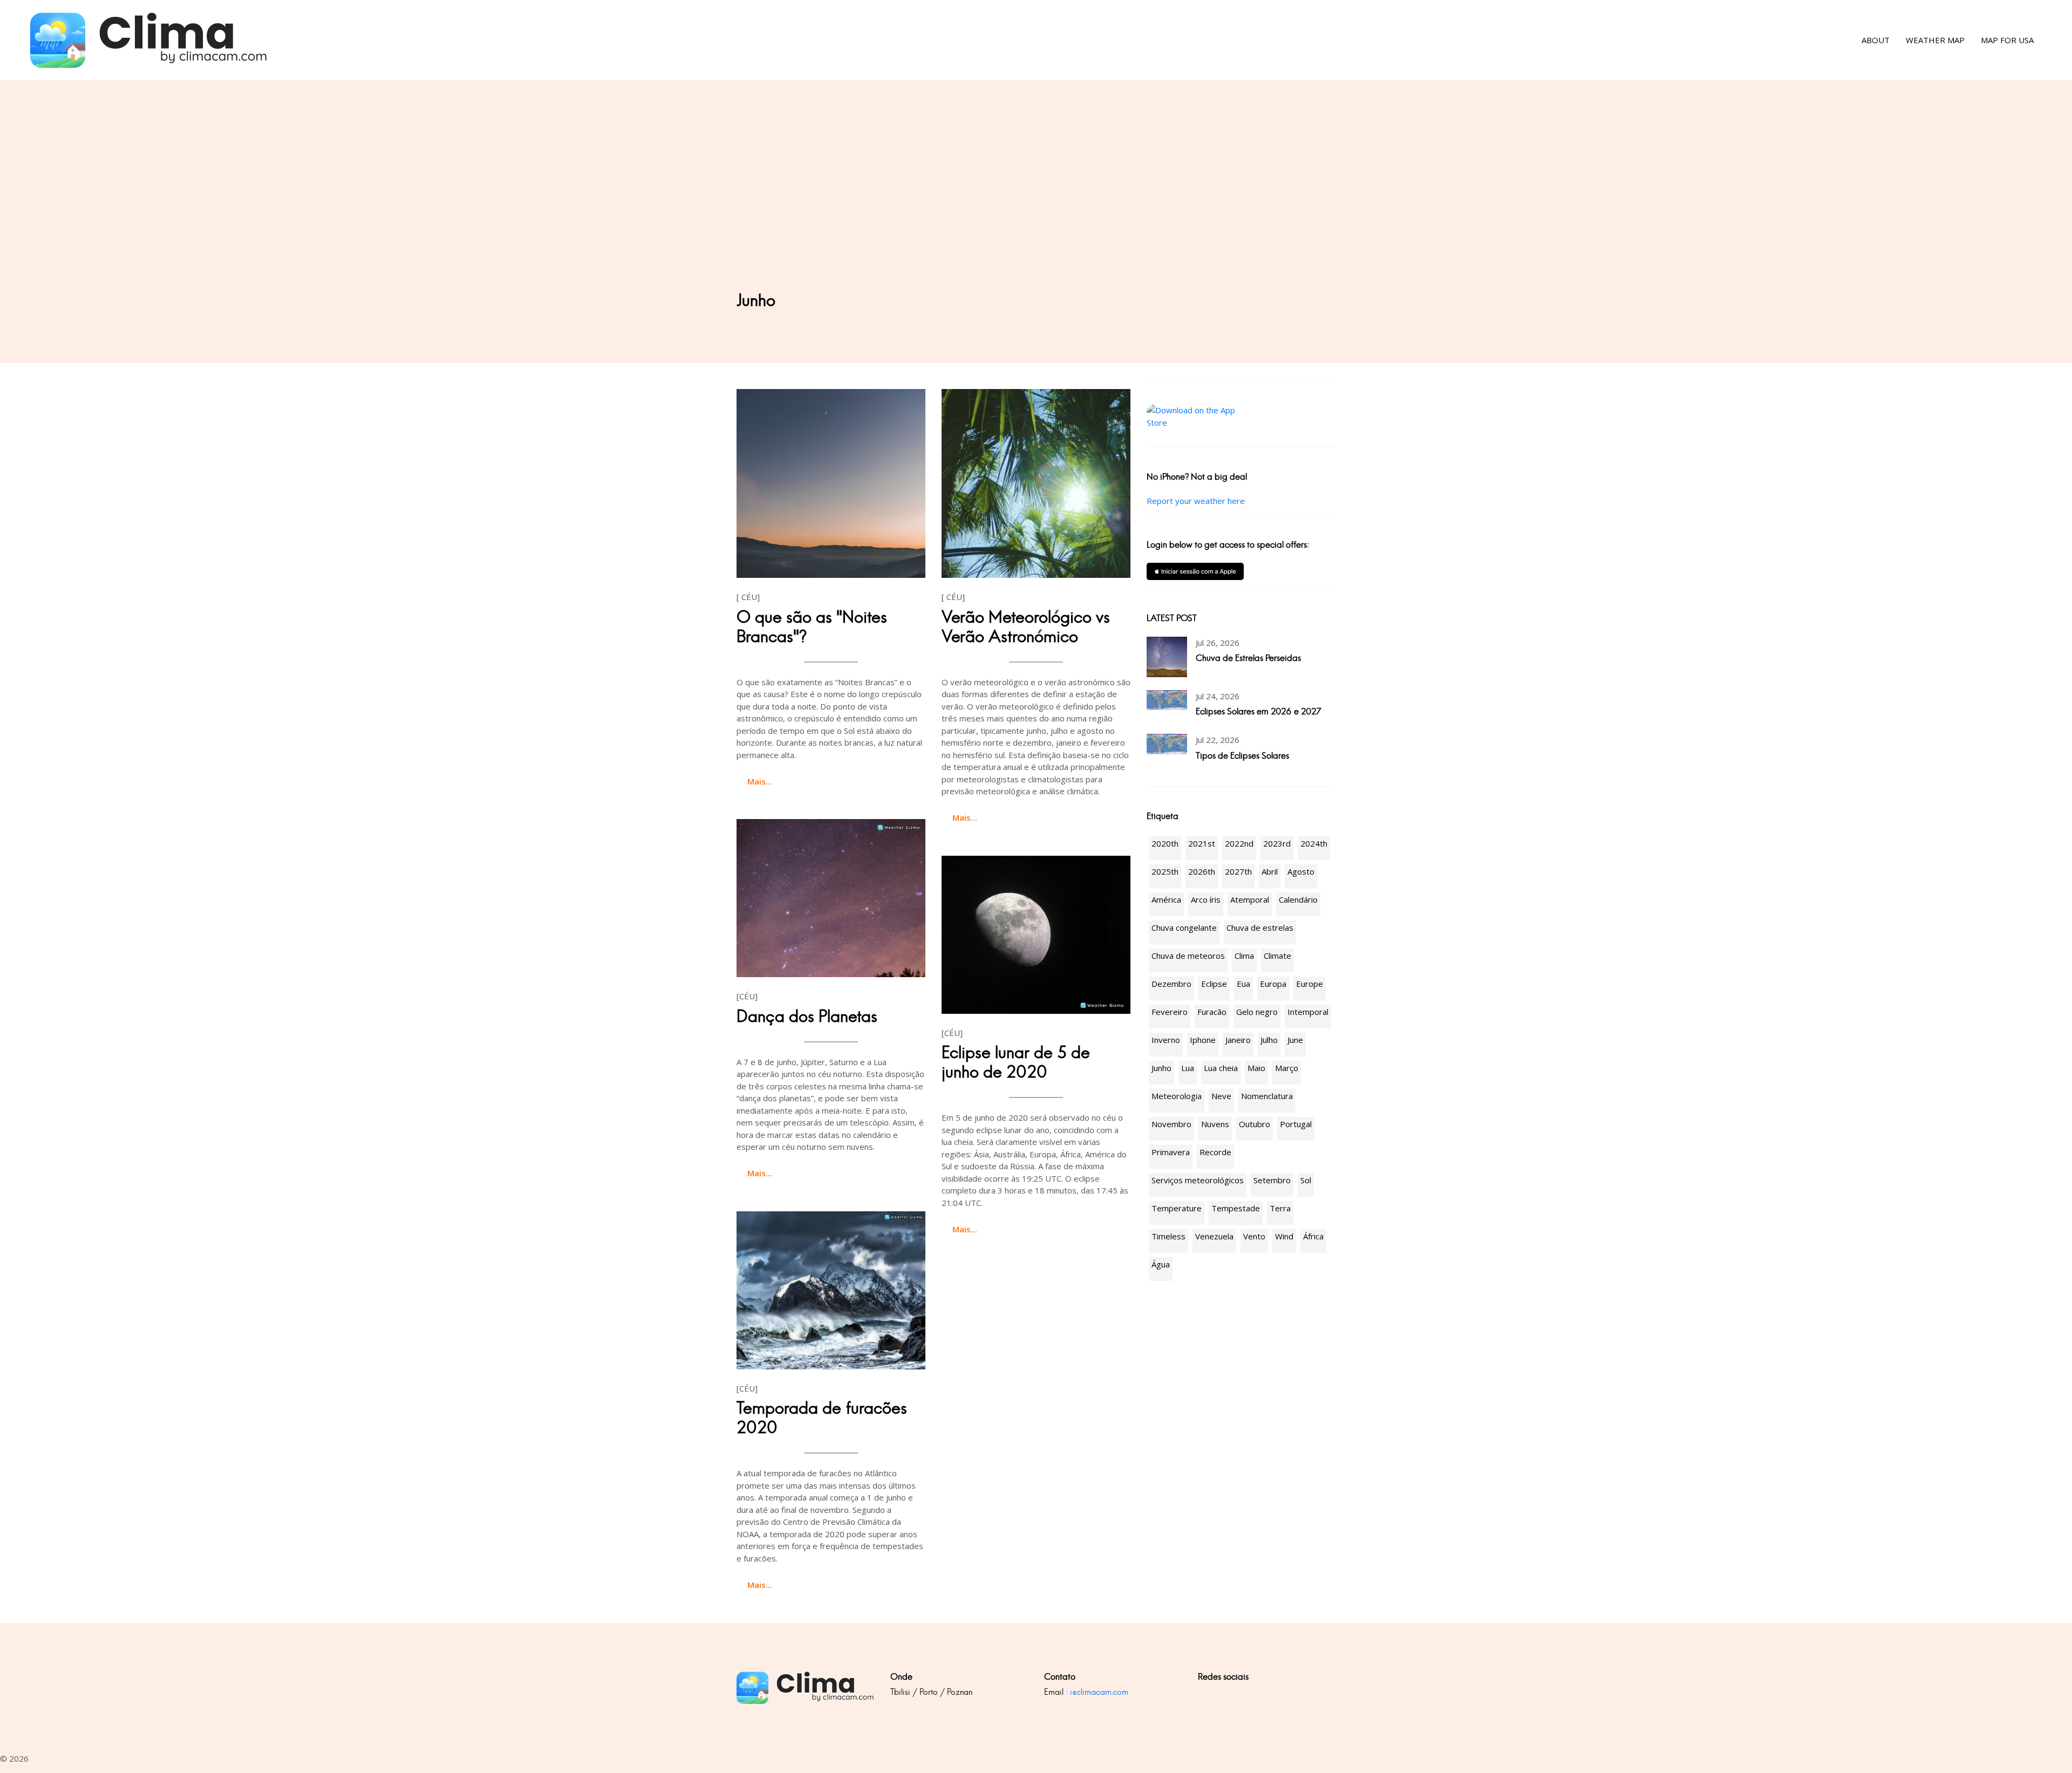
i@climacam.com (1099, 1692)
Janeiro (1238, 1040)
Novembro (1171, 1124)
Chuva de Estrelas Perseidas (1248, 658)
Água (1161, 1264)
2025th (1165, 871)
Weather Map (1935, 40)
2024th (1314, 843)
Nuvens (1215, 1124)
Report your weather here (1196, 501)
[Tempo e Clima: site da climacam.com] (149, 40)
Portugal (1296, 1124)
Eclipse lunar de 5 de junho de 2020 (1016, 1062)
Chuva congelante (1184, 928)
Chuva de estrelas (1260, 928)
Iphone (1203, 1040)
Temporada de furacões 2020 (822, 1418)
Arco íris (1206, 899)
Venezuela (1214, 1236)
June (1295, 1040)
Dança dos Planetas (807, 1016)
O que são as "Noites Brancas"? (812, 627)
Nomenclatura (1267, 1096)
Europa (1273, 984)
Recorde (1215, 1152)
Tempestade (1236, 1208)
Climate (1277, 956)
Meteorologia (1177, 1096)
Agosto (1301, 871)
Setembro (1272, 1180)
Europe (1310, 984)
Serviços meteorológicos (1198, 1180)
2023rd (1277, 843)
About (1876, 40)
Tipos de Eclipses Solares (1242, 756)
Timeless (1168, 1236)
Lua (1188, 1068)
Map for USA (2007, 40)
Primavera (1171, 1152)
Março (1287, 1068)
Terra (1280, 1208)
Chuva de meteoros (1188, 956)
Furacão (1212, 1012)
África (1313, 1236)
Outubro (1255, 1124)
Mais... (760, 781)
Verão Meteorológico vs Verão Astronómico (1026, 627)
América (1166, 899)
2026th (1202, 871)
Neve (1221, 1096)
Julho (1269, 1040)
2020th (1165, 843)
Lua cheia (1221, 1068)
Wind (1284, 1236)
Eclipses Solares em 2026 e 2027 (1259, 711)
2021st (1202, 843)
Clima (1244, 956)
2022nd (1239, 843)
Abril (1270, 871)
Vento (1254, 1236)
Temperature (1177, 1208)
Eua (1243, 984)
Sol (1306, 1180)
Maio (1256, 1068)
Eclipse (1214, 984)
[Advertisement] (1036, 210)
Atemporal (1250, 899)
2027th (1238, 871)
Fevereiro (1170, 1012)
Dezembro (1171, 984)
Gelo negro (1257, 1012)
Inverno (1166, 1040)
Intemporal (1308, 1012)
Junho (1161, 1068)
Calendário (1298, 899)
